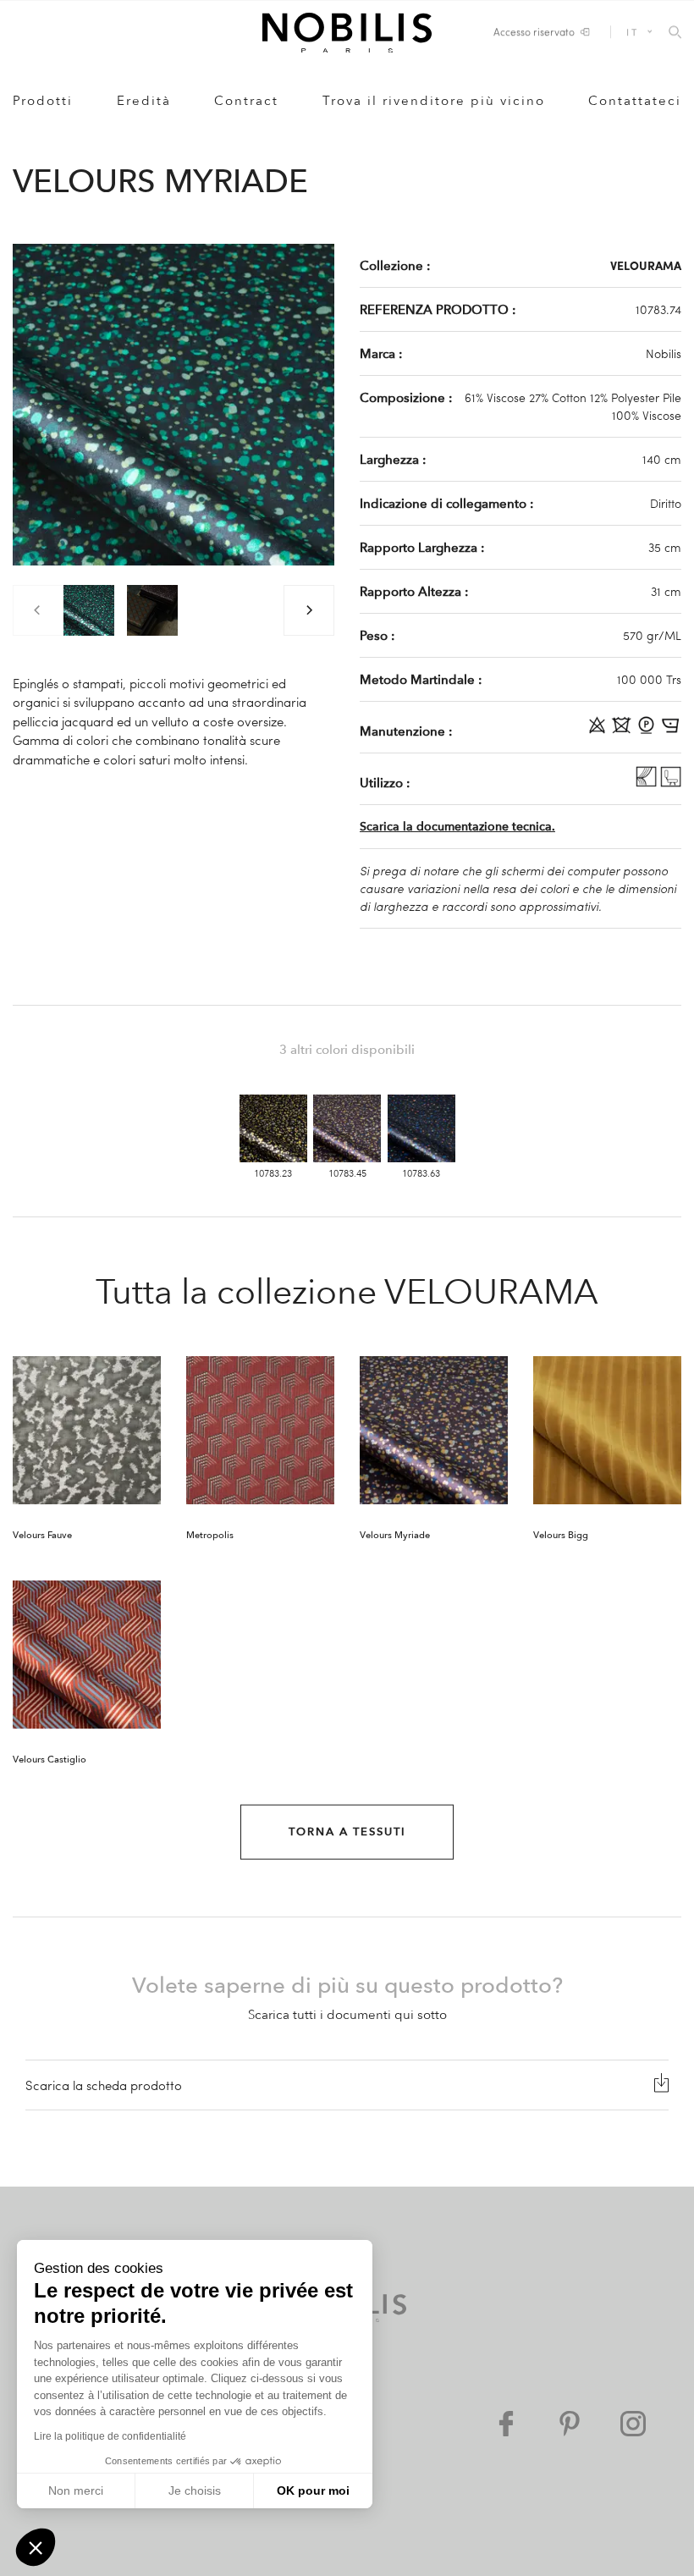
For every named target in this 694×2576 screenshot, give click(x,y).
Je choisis (195, 2491)
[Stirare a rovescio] (671, 731)
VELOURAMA (646, 265)
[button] (36, 2547)
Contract (246, 101)
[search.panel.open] (675, 33)
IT (632, 32)
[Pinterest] (570, 2424)
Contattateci (635, 101)
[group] (89, 610)
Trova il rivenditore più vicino (434, 101)
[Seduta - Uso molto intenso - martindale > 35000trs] (671, 782)
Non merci (76, 2491)
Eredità (144, 101)
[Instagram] (633, 2424)
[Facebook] (506, 2424)
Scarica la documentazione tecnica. (457, 827)
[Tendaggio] (648, 782)
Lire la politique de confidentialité (110, 2436)
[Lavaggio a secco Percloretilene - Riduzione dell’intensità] (648, 731)
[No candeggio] (599, 731)
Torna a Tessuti (347, 1832)
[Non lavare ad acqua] (623, 731)
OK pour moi (313, 2491)
